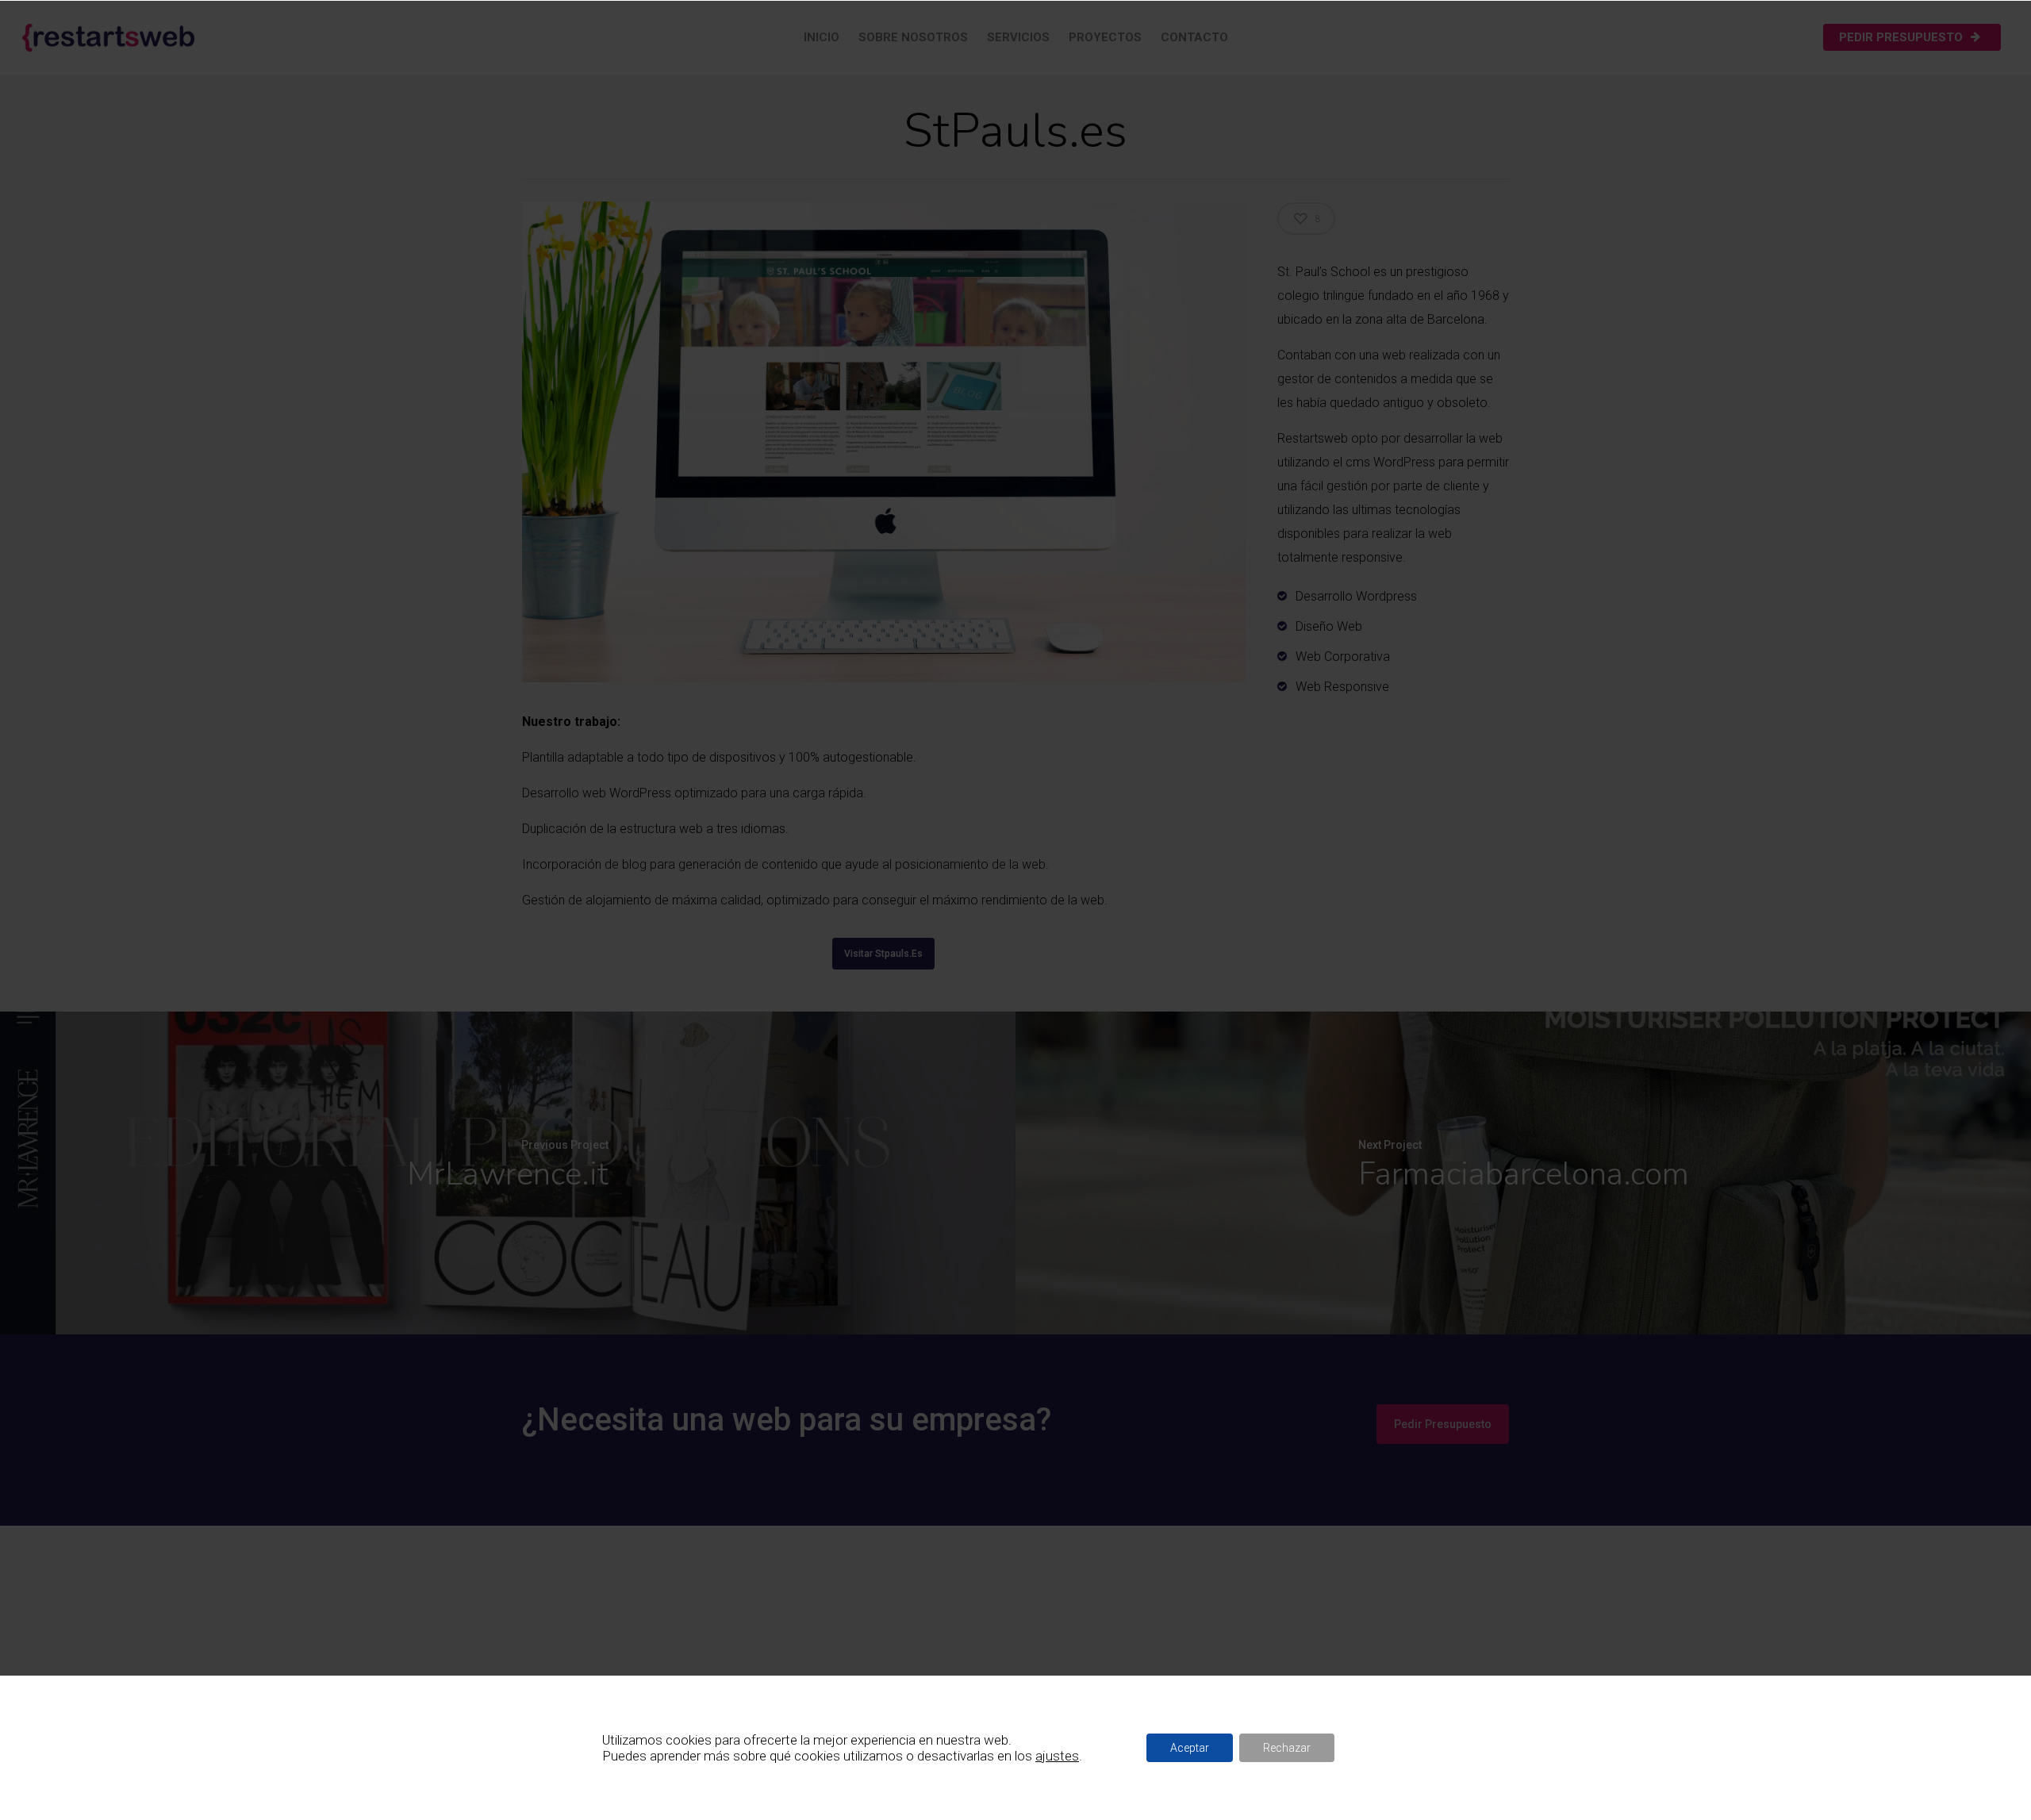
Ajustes (1383, 1748)
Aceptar (1190, 1748)
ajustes (1057, 1756)
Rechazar (1287, 1748)
